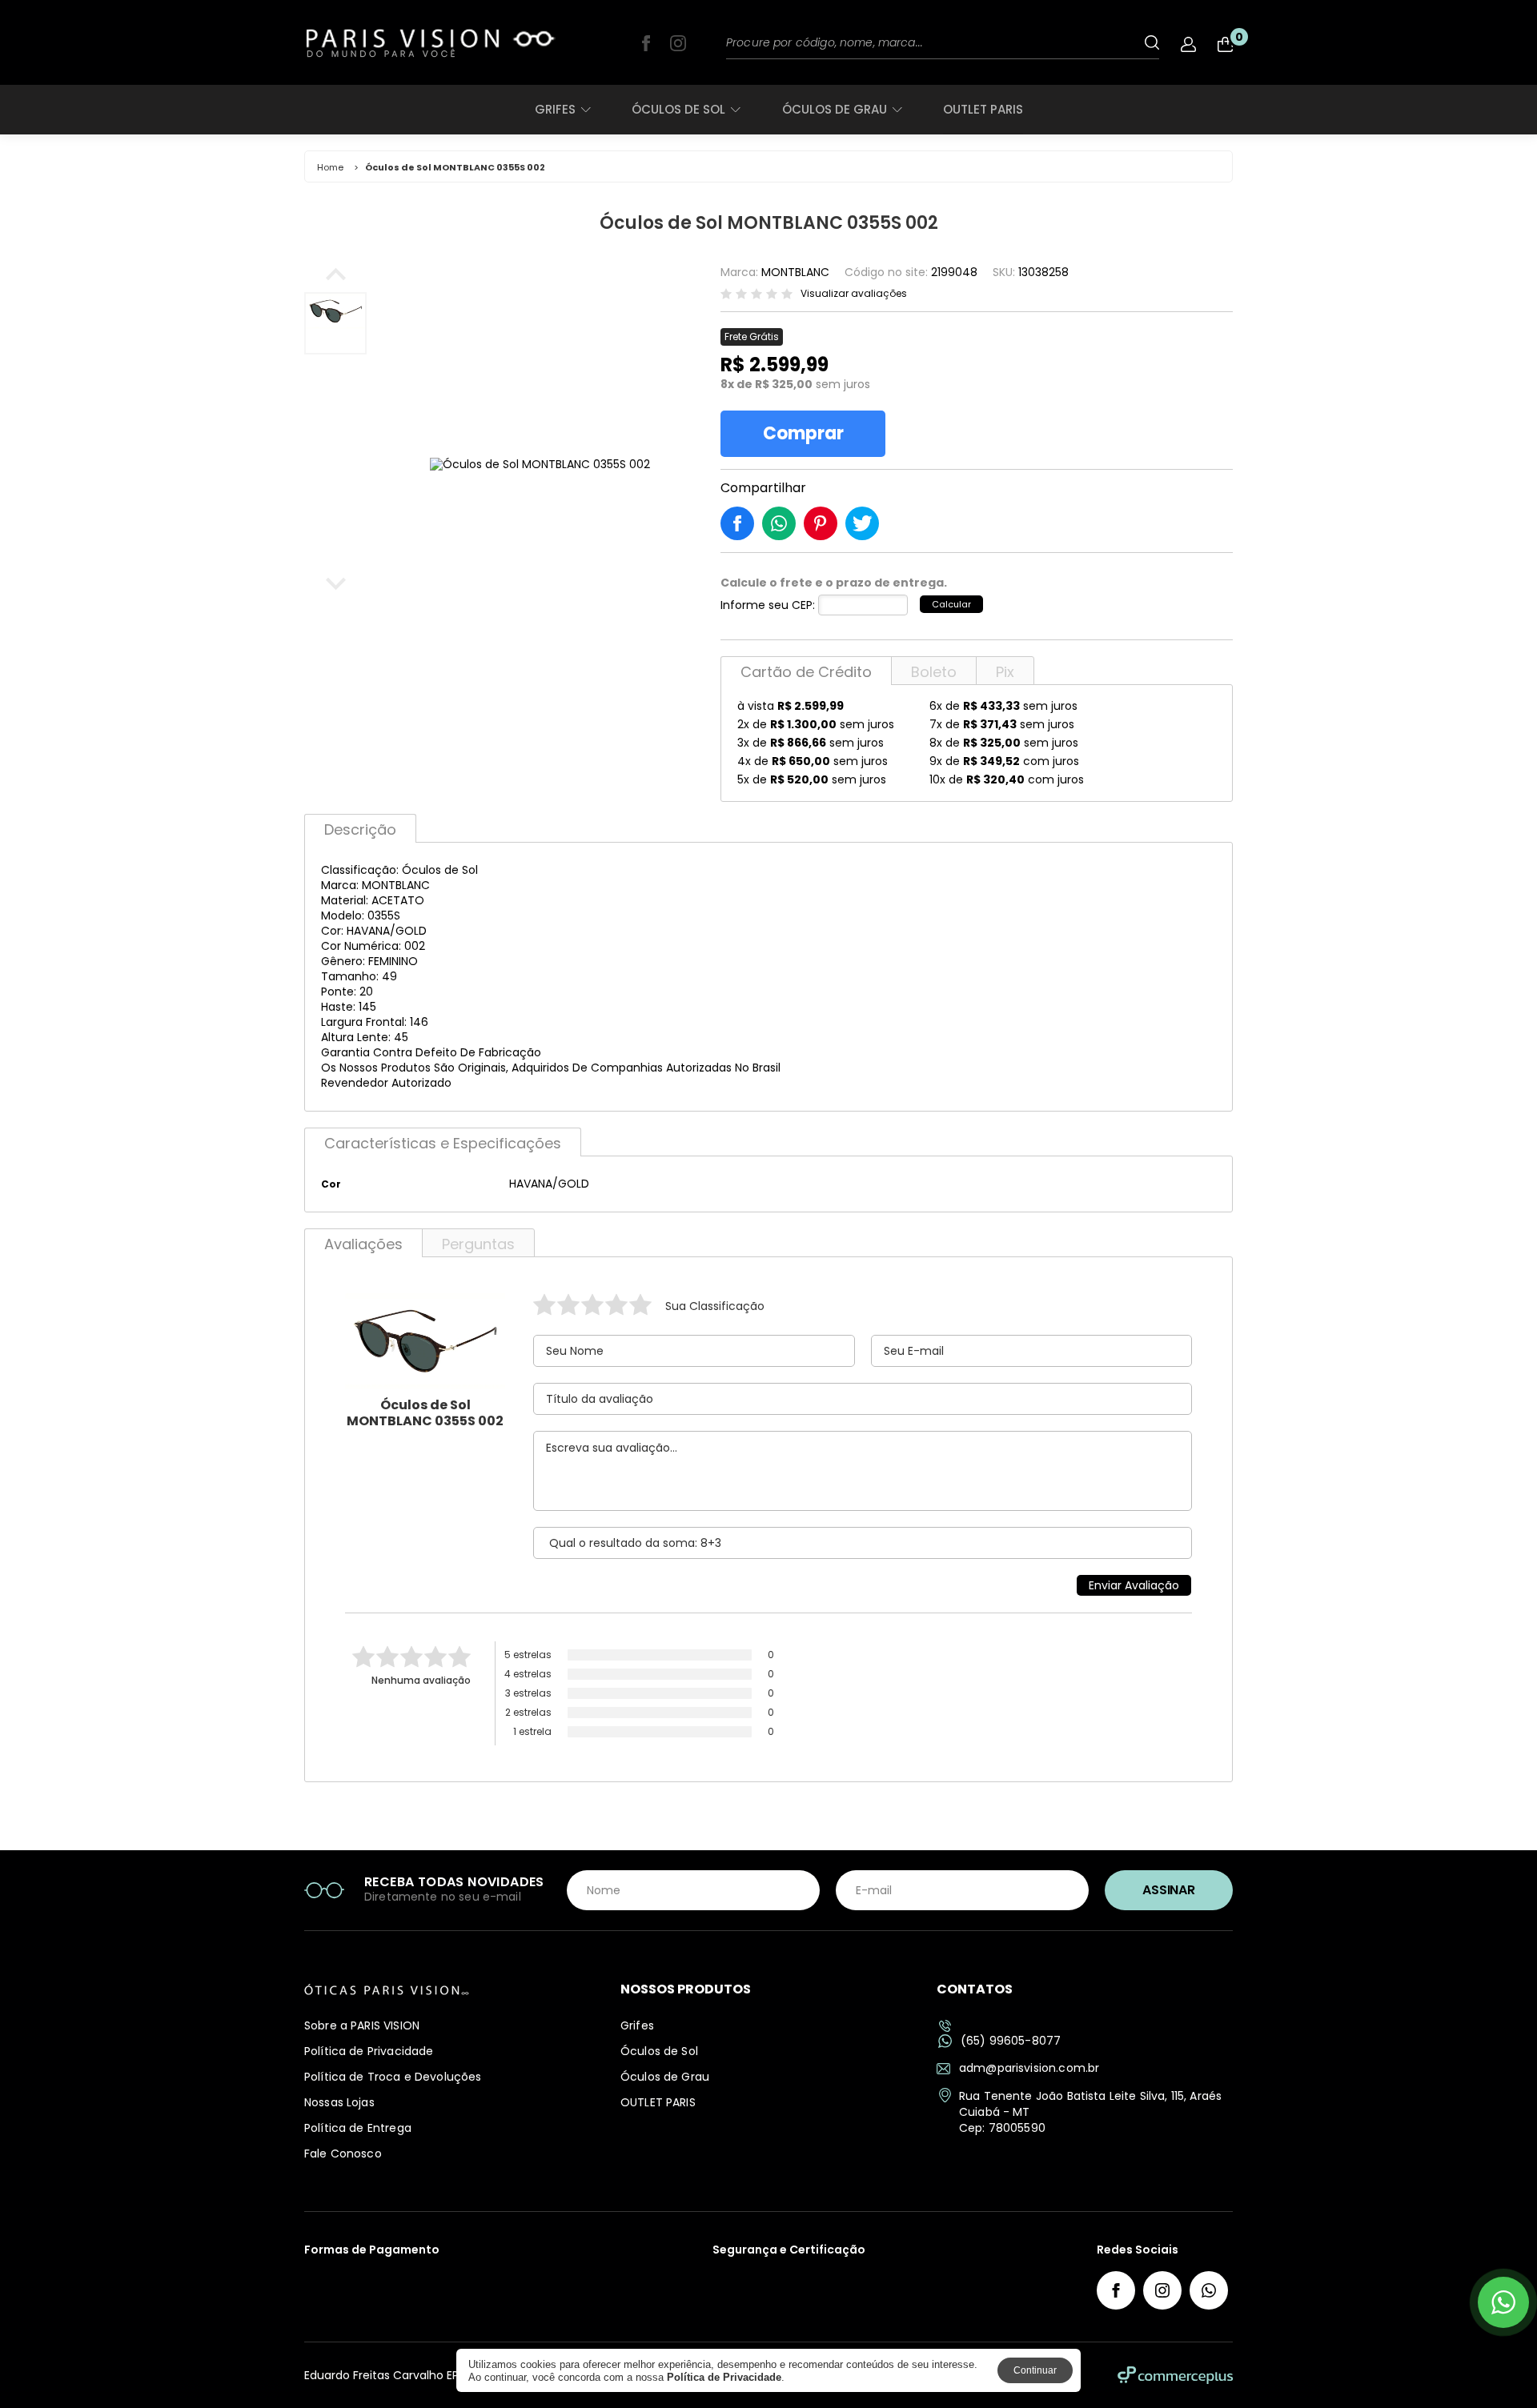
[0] (1225, 44)
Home (330, 167)
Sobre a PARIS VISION (362, 2025)
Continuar (1035, 2370)
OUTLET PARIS (983, 109)
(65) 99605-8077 (1011, 2041)
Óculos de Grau (835, 109)
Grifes (555, 109)
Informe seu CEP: (768, 605)
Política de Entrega (358, 2128)
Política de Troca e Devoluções (393, 2077)
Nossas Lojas (339, 2102)
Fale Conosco (343, 2154)
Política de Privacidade (369, 2051)
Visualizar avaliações (854, 294)
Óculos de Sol (678, 109)
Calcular (951, 604)
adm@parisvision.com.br (1029, 2068)
